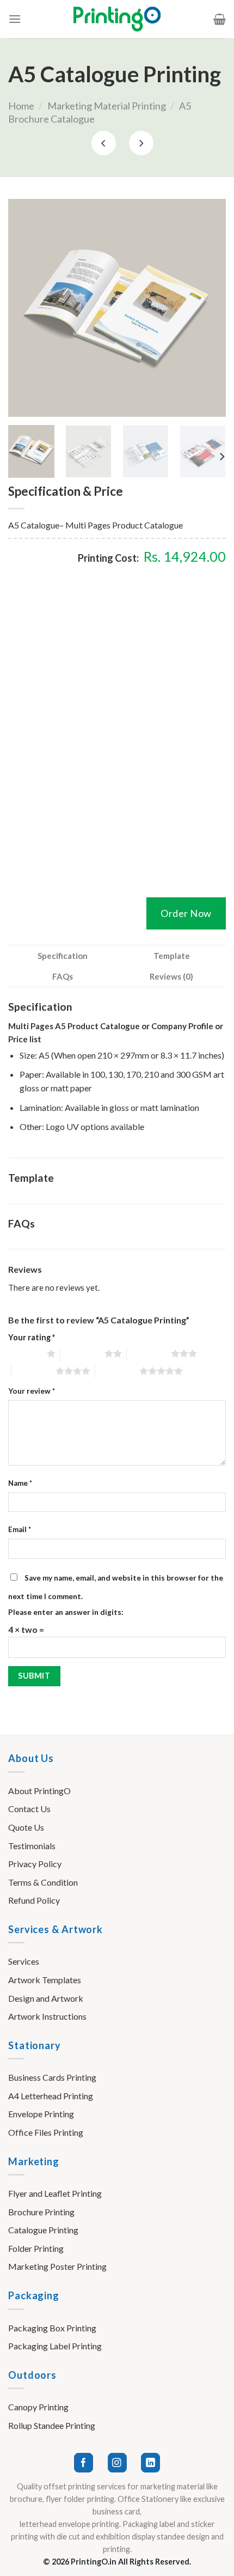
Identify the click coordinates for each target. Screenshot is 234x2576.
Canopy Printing (38, 2407)
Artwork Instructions (47, 2016)
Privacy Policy (35, 1864)
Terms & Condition (43, 1882)
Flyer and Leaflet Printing (55, 2193)
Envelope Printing (41, 2114)
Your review (32, 1391)
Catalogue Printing (43, 2230)
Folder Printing (36, 2248)
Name (20, 1483)
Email (20, 1529)
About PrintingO (39, 1791)
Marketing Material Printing (107, 106)
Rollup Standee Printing (52, 2425)
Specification (63, 956)
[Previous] (26, 308)
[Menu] (15, 19)
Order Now (186, 913)
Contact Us (29, 1809)
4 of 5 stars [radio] (33, 1371)
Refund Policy (34, 1900)
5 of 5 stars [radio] (117, 1371)
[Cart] (220, 19)
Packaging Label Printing (55, 2346)
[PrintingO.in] (117, 19)
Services (24, 1961)
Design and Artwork (46, 1998)
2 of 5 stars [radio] (82, 1353)
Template (172, 956)
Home (21, 106)
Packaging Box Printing (52, 2328)
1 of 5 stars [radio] (25, 1353)
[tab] (63, 956)
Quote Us (26, 1827)
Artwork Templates (45, 1980)
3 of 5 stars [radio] (149, 1353)
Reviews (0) (171, 976)
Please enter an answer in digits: (66, 1612)
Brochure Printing (41, 2212)
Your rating (32, 1337)
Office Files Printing (46, 2132)
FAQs (63, 976)
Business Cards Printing (52, 2077)
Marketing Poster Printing (57, 2266)
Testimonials (32, 1846)
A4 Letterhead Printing (51, 2096)
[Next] (208, 308)
